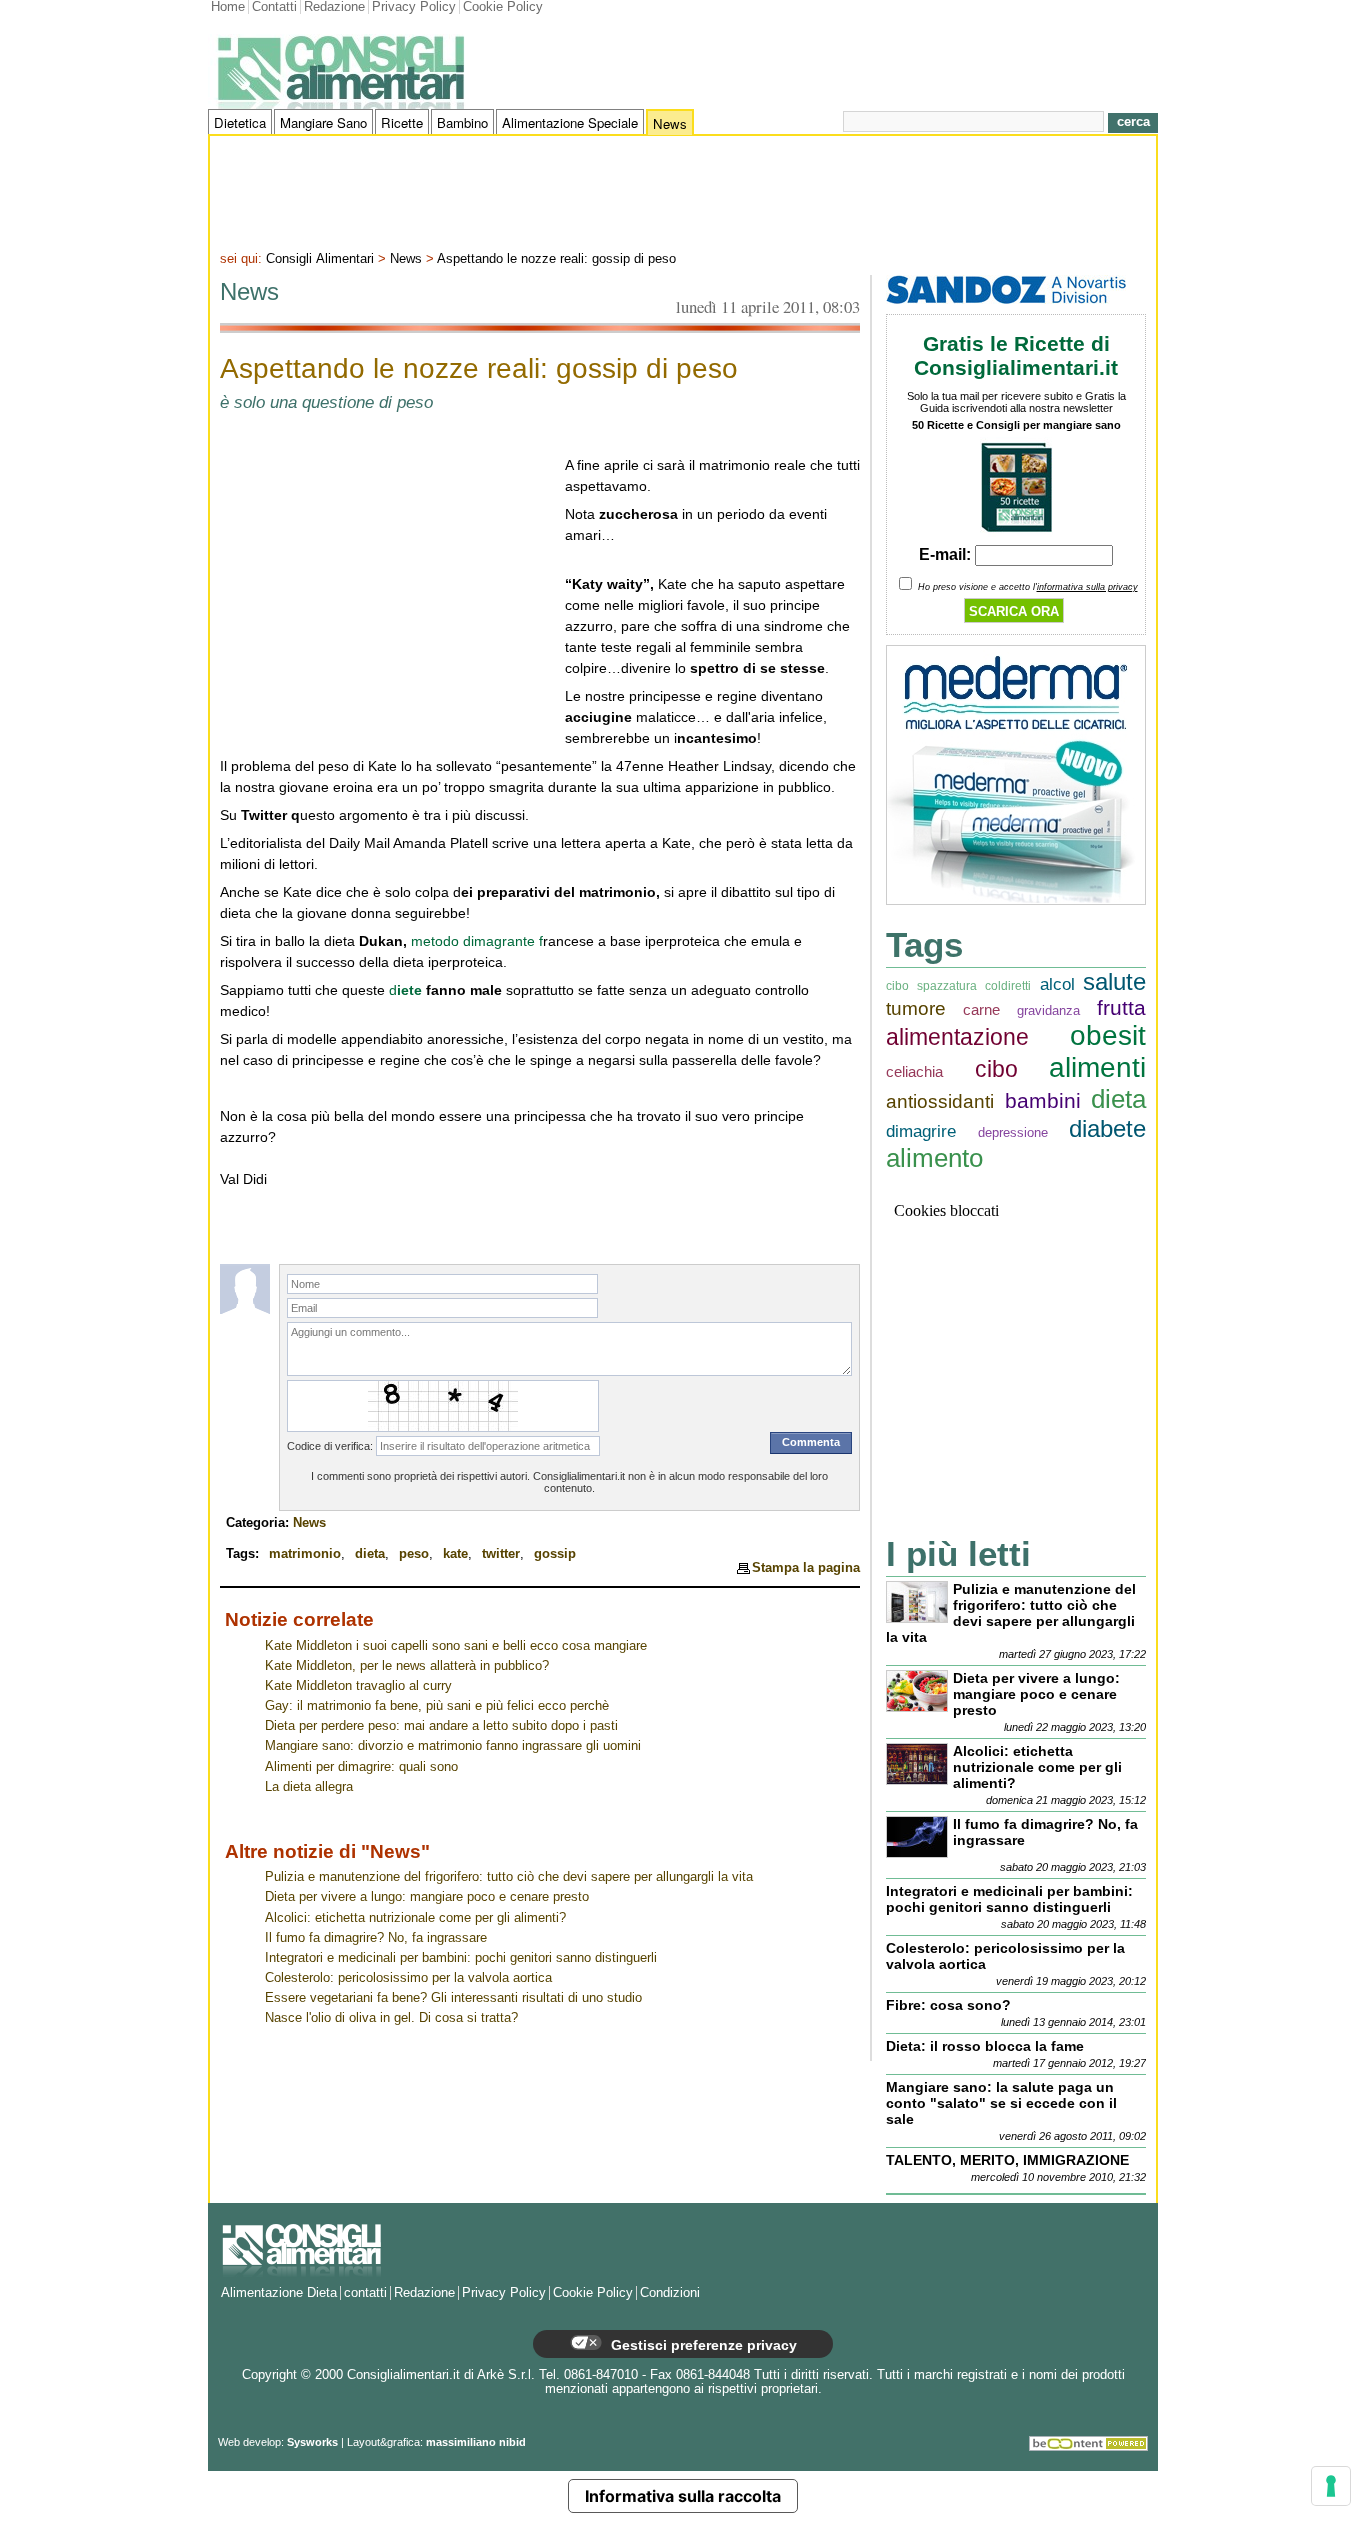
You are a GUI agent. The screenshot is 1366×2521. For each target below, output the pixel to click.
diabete (1107, 1128)
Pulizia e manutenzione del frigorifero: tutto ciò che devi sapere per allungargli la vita (509, 1877)
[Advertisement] (683, 191)
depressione (1013, 1132)
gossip (555, 1554)
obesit (1108, 1035)
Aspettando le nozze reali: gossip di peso (556, 259)
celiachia (914, 1071)
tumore (916, 1008)
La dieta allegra (309, 1787)
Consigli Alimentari (320, 259)
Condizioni (670, 2293)
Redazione (334, 7)
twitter (501, 1554)
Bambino (462, 122)
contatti (365, 2293)
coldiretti (1008, 985)
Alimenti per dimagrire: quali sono (361, 1767)
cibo (996, 1069)
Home (228, 7)
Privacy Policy (414, 7)
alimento (934, 1158)
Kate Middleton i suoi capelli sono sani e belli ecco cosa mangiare (456, 1646)
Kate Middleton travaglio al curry (358, 1686)
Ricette (402, 122)
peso (414, 1554)
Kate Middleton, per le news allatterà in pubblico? (407, 1666)
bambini (1043, 1100)
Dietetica (240, 122)
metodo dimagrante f (477, 941)
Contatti (274, 7)
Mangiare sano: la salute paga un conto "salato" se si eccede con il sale (1001, 2103)
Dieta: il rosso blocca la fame (985, 2046)
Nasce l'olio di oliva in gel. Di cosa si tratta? (391, 2018)
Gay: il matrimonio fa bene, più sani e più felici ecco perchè (437, 1706)
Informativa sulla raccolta (683, 2496)
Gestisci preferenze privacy (702, 2345)
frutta (1121, 1007)
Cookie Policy (503, 7)
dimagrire (921, 1131)
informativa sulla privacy (1087, 587)
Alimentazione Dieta (279, 2293)
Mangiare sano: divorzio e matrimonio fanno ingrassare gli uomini (453, 1746)
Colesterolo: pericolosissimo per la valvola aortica (408, 1978)
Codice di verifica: (330, 1446)
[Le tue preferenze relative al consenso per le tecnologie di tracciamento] (1331, 2486)
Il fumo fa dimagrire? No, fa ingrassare (376, 1938)
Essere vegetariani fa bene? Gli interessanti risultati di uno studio (453, 1998)
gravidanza (1048, 1010)
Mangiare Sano (323, 122)
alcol (1057, 984)
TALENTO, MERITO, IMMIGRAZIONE (1007, 2160)
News (670, 123)
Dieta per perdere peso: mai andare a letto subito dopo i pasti (441, 1726)
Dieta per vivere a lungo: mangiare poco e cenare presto (427, 1897)
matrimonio (305, 1554)
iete (411, 990)
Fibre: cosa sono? (948, 2005)
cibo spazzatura (931, 985)
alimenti (1097, 1067)
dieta (370, 1554)
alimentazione (957, 1037)
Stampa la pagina (806, 1567)
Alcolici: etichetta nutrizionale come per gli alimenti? (415, 1918)
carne (981, 1009)
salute (1114, 981)
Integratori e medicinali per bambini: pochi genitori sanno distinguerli (461, 1958)
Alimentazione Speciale (570, 122)
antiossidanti (940, 1101)
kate (455, 1554)
